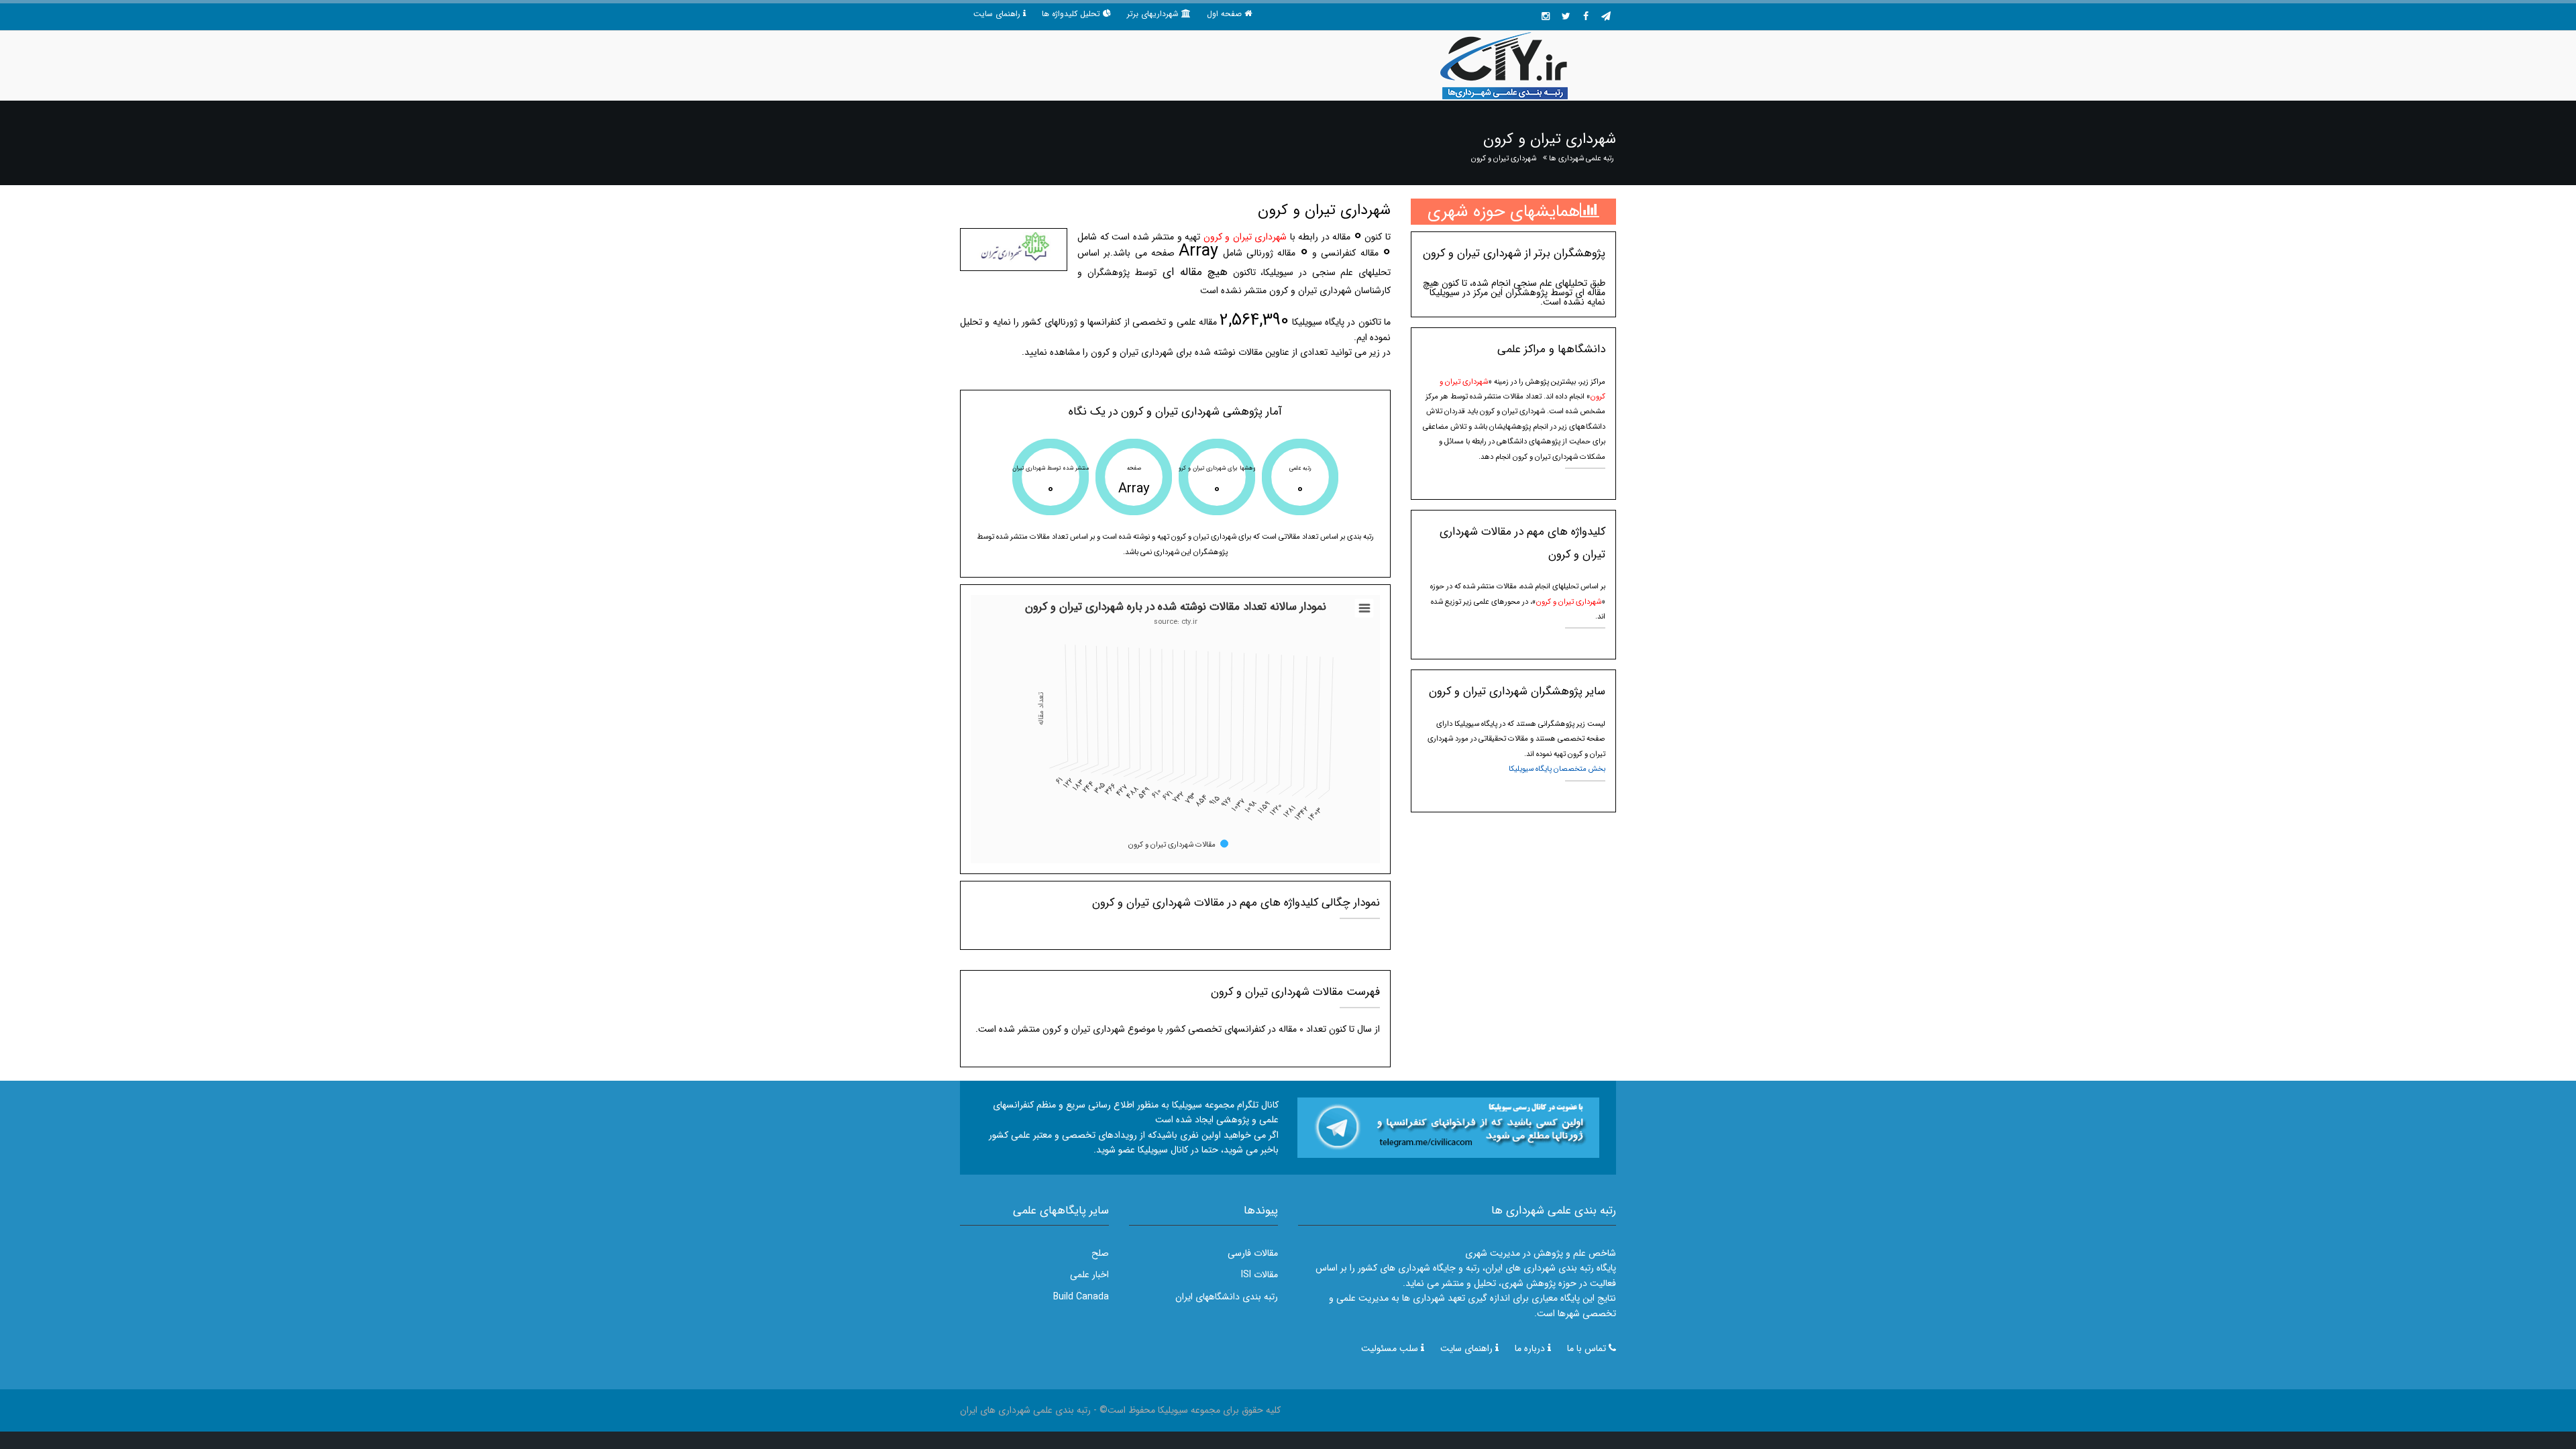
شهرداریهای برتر (1153, 14)
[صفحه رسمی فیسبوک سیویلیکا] (1586, 17)
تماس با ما (1587, 1348)
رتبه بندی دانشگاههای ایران (1227, 1297)
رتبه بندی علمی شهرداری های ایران (1025, 1410)
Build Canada (1081, 1297)
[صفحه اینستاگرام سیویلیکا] (1546, 17)
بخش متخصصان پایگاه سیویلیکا (1557, 769)
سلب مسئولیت (1390, 1348)
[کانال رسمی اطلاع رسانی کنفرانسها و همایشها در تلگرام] (1448, 1127)
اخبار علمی (1089, 1275)
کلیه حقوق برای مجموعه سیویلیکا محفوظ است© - (1186, 1410)
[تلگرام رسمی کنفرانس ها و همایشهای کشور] (1606, 17)
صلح (1100, 1253)
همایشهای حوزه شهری (1504, 212)
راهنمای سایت (997, 14)
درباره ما (1530, 1348)
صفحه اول (1224, 14)
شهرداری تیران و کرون (1504, 158)
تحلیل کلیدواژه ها (1071, 14)
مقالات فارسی (1253, 1253)
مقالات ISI (1259, 1275)
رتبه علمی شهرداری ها (1581, 158)
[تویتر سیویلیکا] (1566, 17)
